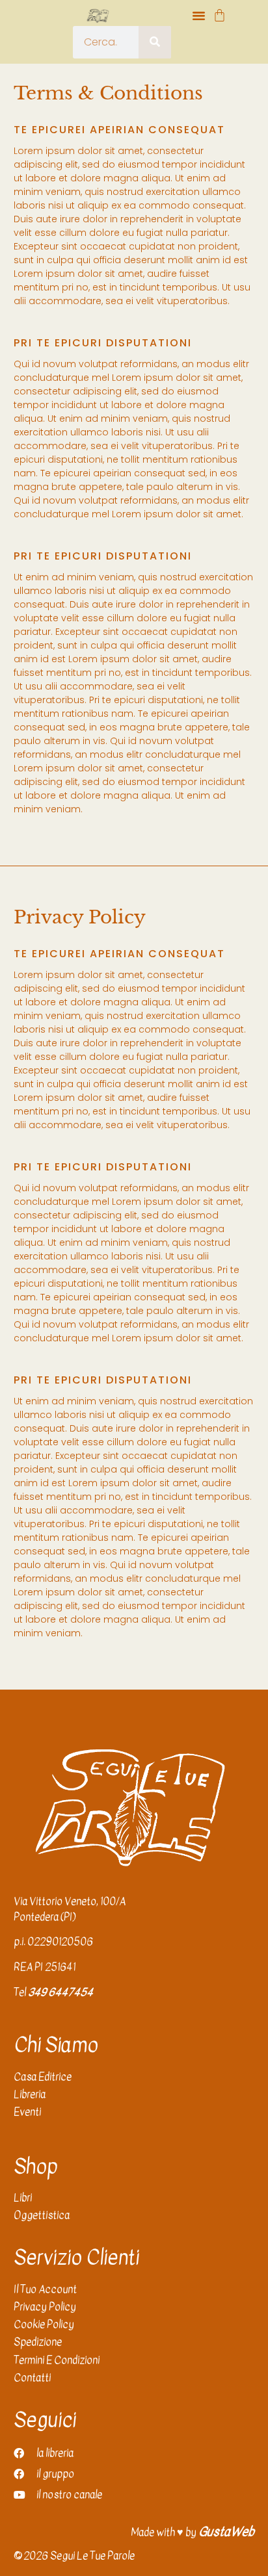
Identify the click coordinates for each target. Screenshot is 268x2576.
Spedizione (38, 2342)
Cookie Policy (44, 2325)
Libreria (30, 2095)
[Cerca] (155, 42)
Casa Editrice (43, 2077)
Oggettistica (42, 2216)
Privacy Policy (45, 2307)
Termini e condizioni (57, 2361)
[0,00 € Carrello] (220, 15)
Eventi (27, 2112)
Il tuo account (45, 2290)
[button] (198, 16)
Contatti (32, 2378)
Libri (23, 2198)
